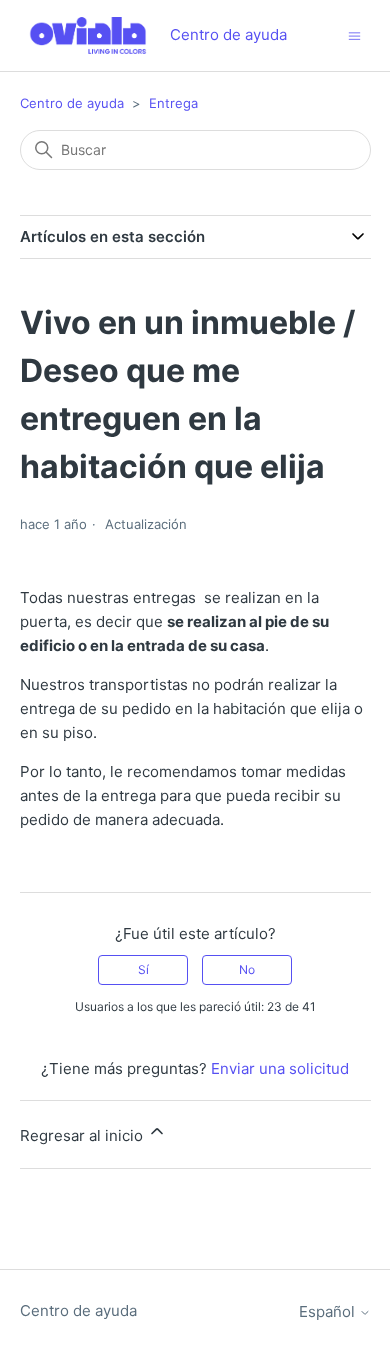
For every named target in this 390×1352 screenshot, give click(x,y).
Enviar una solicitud (280, 1068)
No (247, 969)
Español (329, 1311)
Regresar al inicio (83, 1135)
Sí (143, 969)
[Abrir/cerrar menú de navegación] (354, 34)
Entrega (173, 103)
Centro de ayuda (72, 103)
